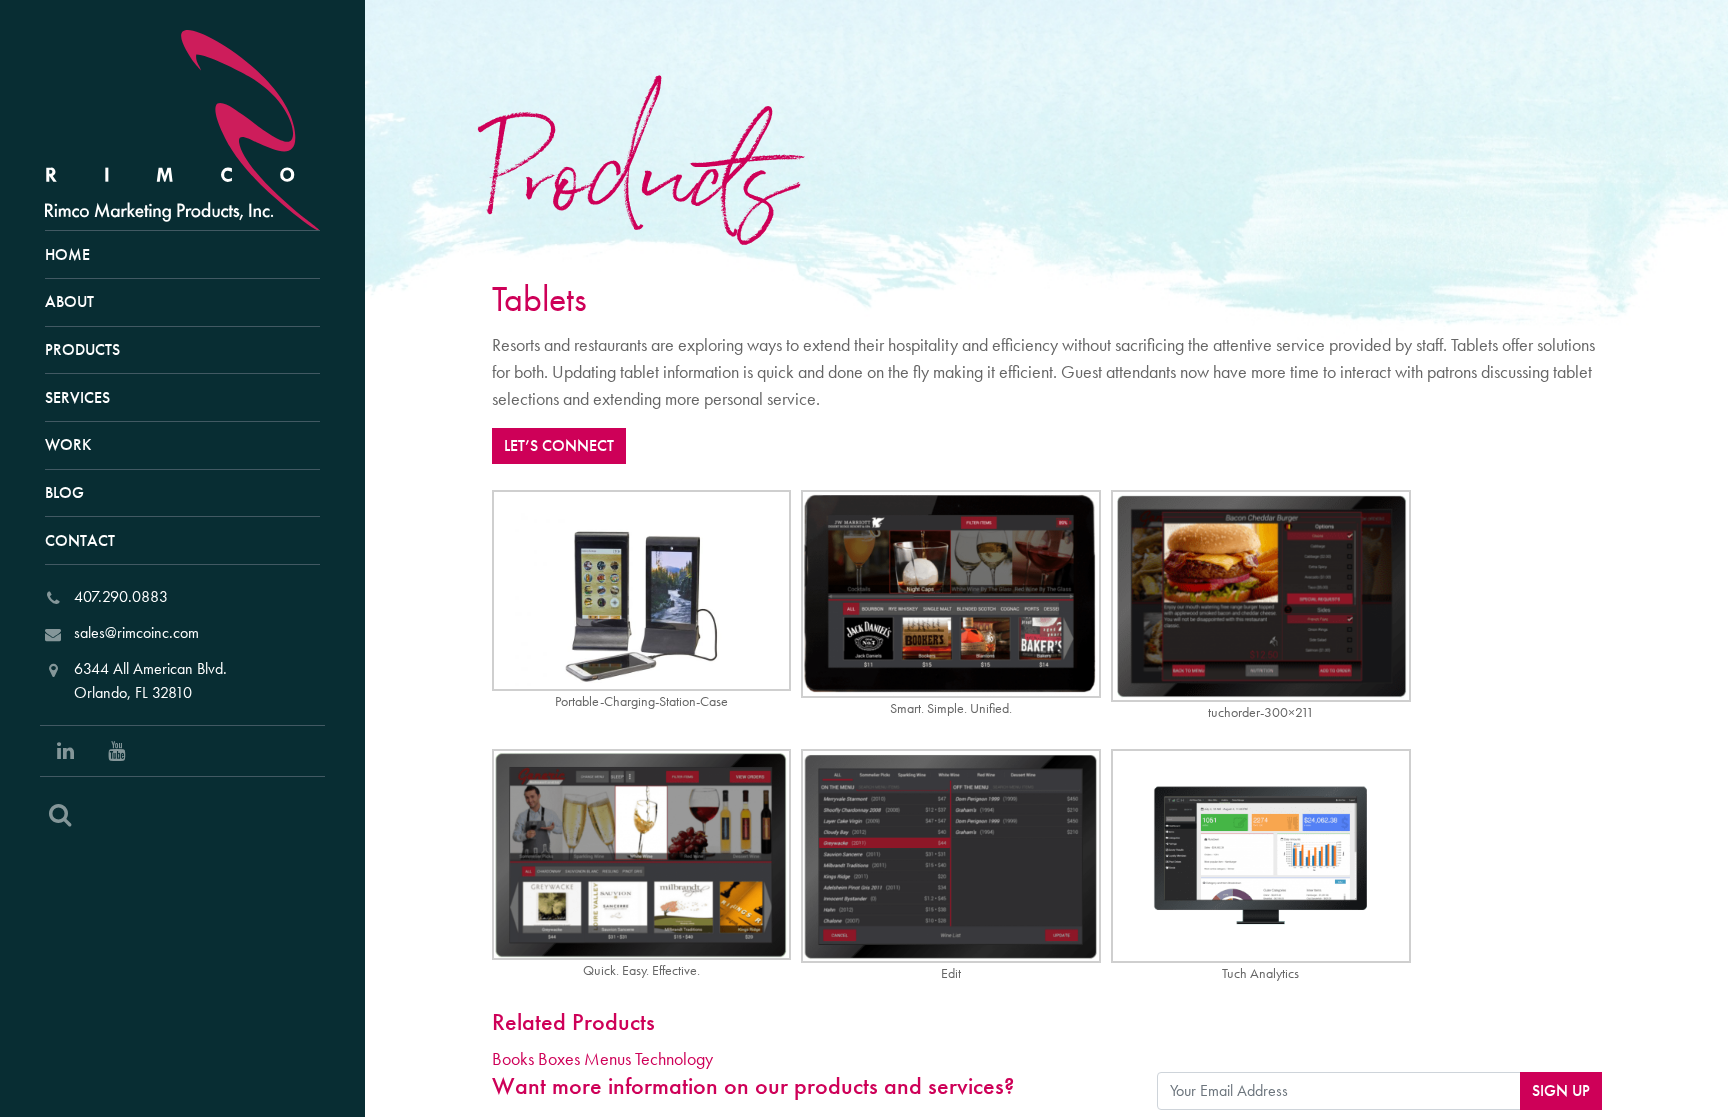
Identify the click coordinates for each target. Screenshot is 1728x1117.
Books (513, 1058)
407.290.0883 (121, 596)
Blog (64, 492)
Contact (80, 540)
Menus (607, 1058)
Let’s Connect (559, 445)
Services (77, 397)
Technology (674, 1058)
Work (68, 444)
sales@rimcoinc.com (136, 632)
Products (82, 349)
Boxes (559, 1058)
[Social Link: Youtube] (116, 751)
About (69, 301)
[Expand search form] (60, 815)
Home (67, 254)
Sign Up (1561, 1090)
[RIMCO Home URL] (191, 127)
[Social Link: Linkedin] (65, 751)
